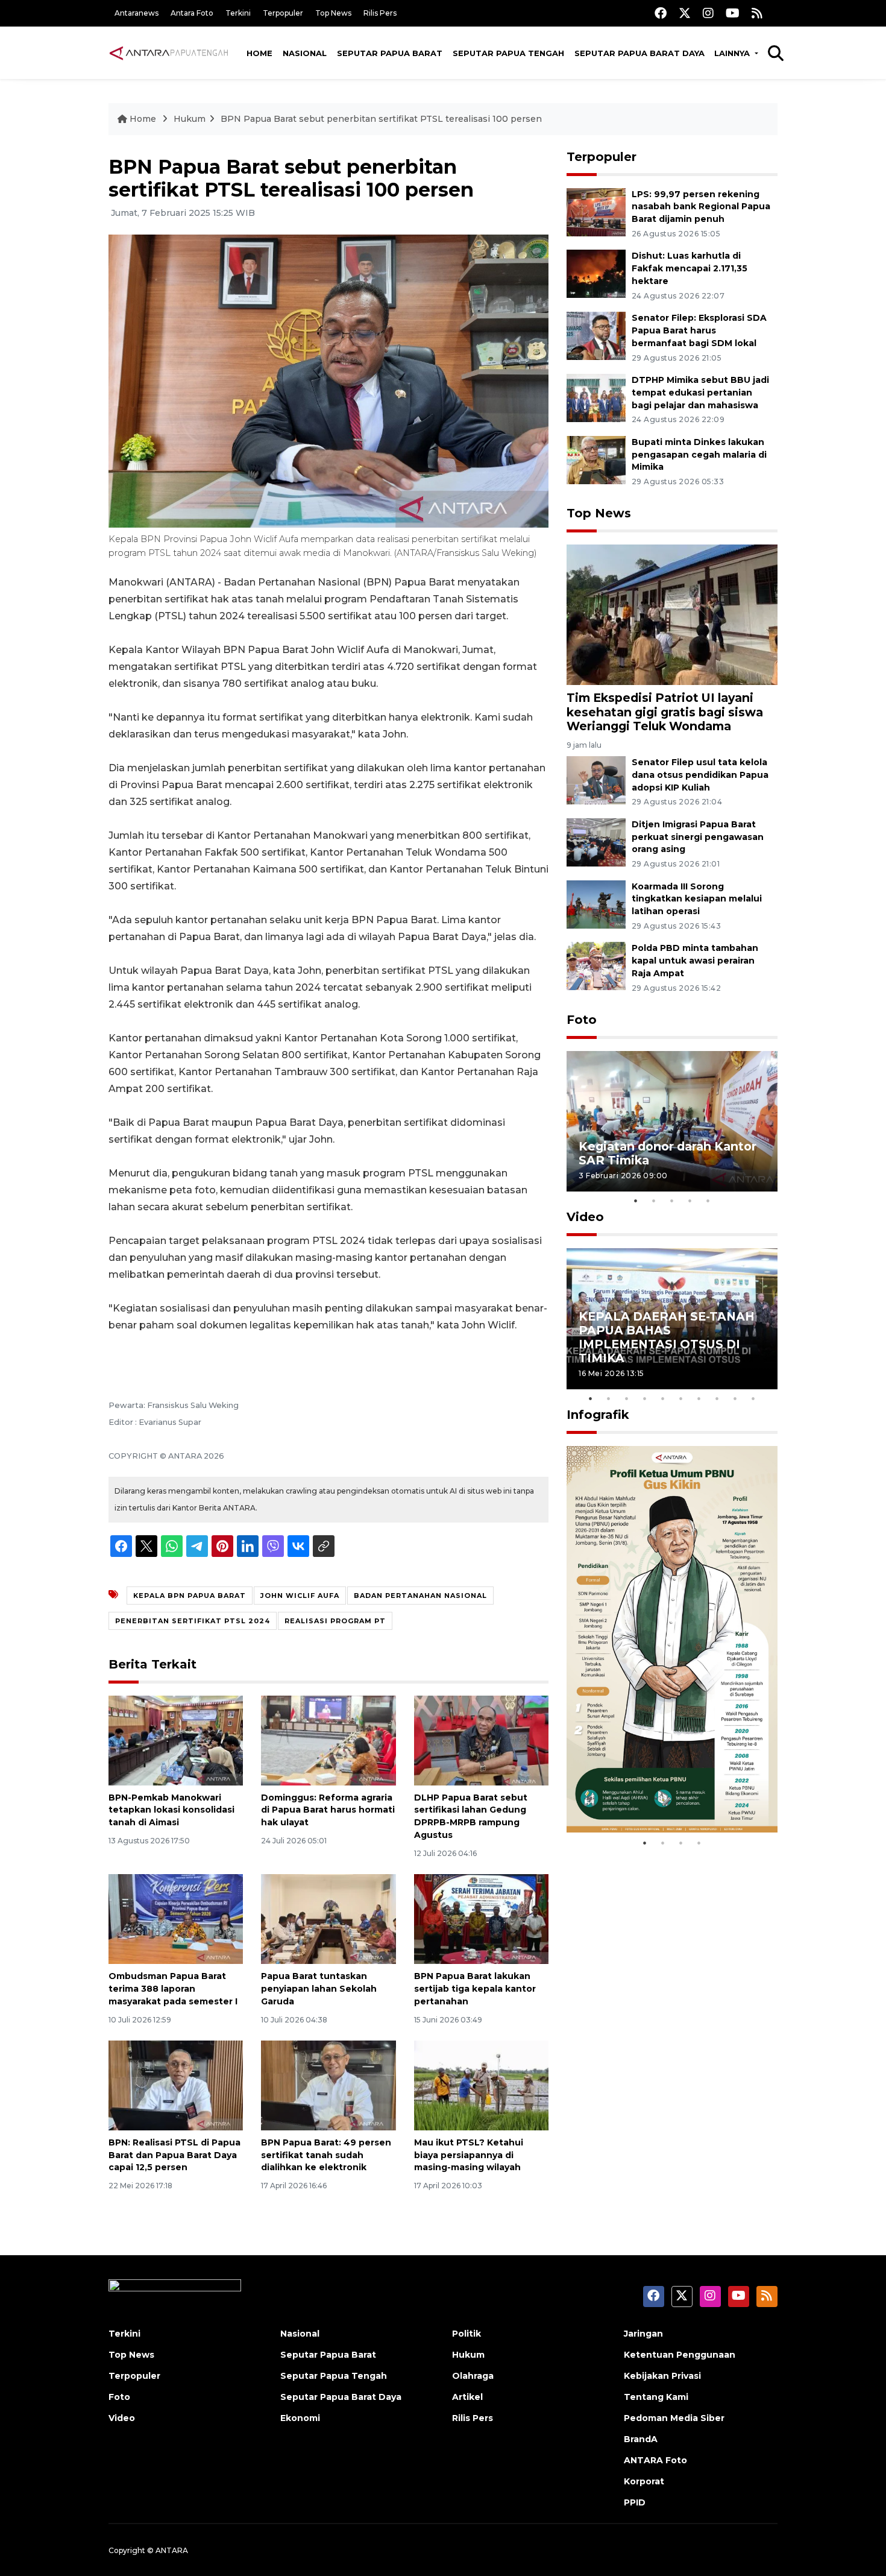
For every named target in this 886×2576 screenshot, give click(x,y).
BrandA (641, 2439)
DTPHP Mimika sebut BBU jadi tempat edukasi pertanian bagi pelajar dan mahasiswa (700, 393)
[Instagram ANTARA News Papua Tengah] (708, 13)
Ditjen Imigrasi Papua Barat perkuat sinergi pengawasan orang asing (698, 837)
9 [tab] (735, 1398)
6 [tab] (681, 1398)
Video (585, 1217)
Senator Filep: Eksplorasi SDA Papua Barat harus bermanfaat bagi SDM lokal (699, 330)
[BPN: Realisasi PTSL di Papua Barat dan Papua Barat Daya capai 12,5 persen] (176, 2085)
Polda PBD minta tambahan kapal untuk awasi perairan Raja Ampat (695, 961)
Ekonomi (300, 2418)
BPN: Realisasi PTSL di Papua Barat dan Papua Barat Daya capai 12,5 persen (174, 2155)
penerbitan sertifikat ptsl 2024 (193, 1621)
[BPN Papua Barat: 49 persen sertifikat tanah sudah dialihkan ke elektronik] (328, 2085)
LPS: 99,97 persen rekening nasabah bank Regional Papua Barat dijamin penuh (701, 207)
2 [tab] (654, 1201)
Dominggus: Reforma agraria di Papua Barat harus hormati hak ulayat (328, 1810)
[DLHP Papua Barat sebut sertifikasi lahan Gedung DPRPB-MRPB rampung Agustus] (481, 1739)
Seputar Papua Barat (390, 53)
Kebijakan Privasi (662, 2376)
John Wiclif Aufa (300, 1596)
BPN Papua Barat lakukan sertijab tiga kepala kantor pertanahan (475, 1989)
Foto (582, 1020)
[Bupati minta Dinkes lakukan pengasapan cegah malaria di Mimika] (596, 459)
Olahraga (473, 2376)
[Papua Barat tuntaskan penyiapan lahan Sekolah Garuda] (328, 1918)
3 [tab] (672, 1201)
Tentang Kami (656, 2397)
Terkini (238, 13)
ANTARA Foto (655, 2460)
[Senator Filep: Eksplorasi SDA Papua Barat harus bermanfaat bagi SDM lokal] (596, 335)
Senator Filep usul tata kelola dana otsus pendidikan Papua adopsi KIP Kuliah (700, 775)
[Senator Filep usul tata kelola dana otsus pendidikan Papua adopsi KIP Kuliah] (596, 779)
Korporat (644, 2481)
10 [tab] (753, 1398)
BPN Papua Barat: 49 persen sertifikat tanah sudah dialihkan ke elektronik (326, 2155)
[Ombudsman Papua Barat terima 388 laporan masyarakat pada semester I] (176, 1918)
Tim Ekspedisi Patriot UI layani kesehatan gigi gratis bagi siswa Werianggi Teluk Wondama (665, 712)
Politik (467, 2334)
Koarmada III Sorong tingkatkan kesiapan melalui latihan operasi (697, 899)
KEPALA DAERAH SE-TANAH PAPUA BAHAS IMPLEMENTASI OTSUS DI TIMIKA (667, 1337)
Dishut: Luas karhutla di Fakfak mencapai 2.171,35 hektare (690, 268)
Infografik (598, 1415)
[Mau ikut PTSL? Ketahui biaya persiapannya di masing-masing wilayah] (481, 2085)
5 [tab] (708, 1201)
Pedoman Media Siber (674, 2418)
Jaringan (643, 2334)
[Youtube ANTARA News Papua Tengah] (733, 13)
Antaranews (137, 13)
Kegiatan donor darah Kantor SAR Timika (668, 1153)
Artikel (467, 2397)
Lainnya (733, 53)
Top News (333, 13)
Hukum (190, 119)
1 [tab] (636, 1201)
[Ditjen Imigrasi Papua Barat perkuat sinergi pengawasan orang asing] (596, 841)
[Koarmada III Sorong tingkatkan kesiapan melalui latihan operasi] (596, 904)
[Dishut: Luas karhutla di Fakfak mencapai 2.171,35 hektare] (596, 273)
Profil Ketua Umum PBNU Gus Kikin (669, 1794)
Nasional (305, 53)
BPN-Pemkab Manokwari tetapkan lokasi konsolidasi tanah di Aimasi (171, 1810)
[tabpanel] (672, 1121)
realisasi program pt (335, 1621)
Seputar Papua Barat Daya (639, 53)
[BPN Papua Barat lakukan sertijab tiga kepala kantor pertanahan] (481, 1918)
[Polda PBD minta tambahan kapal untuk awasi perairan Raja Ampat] (596, 966)
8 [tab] (717, 1398)
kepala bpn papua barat (190, 1596)
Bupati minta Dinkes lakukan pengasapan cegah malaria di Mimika (699, 455)
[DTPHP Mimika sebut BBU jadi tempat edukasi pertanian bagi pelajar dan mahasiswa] (596, 397)
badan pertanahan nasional (420, 1596)
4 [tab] (690, 1201)
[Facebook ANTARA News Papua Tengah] (661, 13)
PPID (635, 2502)
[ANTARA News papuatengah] (169, 52)
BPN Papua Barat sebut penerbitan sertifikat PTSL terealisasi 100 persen (381, 119)
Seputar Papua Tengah (508, 53)
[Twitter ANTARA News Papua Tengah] (685, 13)
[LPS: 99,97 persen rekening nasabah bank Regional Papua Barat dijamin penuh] (596, 211)
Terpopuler (283, 13)
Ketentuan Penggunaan (680, 2355)
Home (259, 53)
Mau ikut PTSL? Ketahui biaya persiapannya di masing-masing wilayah (469, 2155)
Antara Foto (192, 13)
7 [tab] (699, 1398)
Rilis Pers (380, 13)
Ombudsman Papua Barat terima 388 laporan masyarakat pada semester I (173, 1989)
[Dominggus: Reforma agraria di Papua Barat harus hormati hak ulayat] (328, 1739)
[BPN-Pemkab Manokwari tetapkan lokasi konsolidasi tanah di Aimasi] (176, 1739)
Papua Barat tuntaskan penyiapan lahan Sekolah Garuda (319, 1989)
